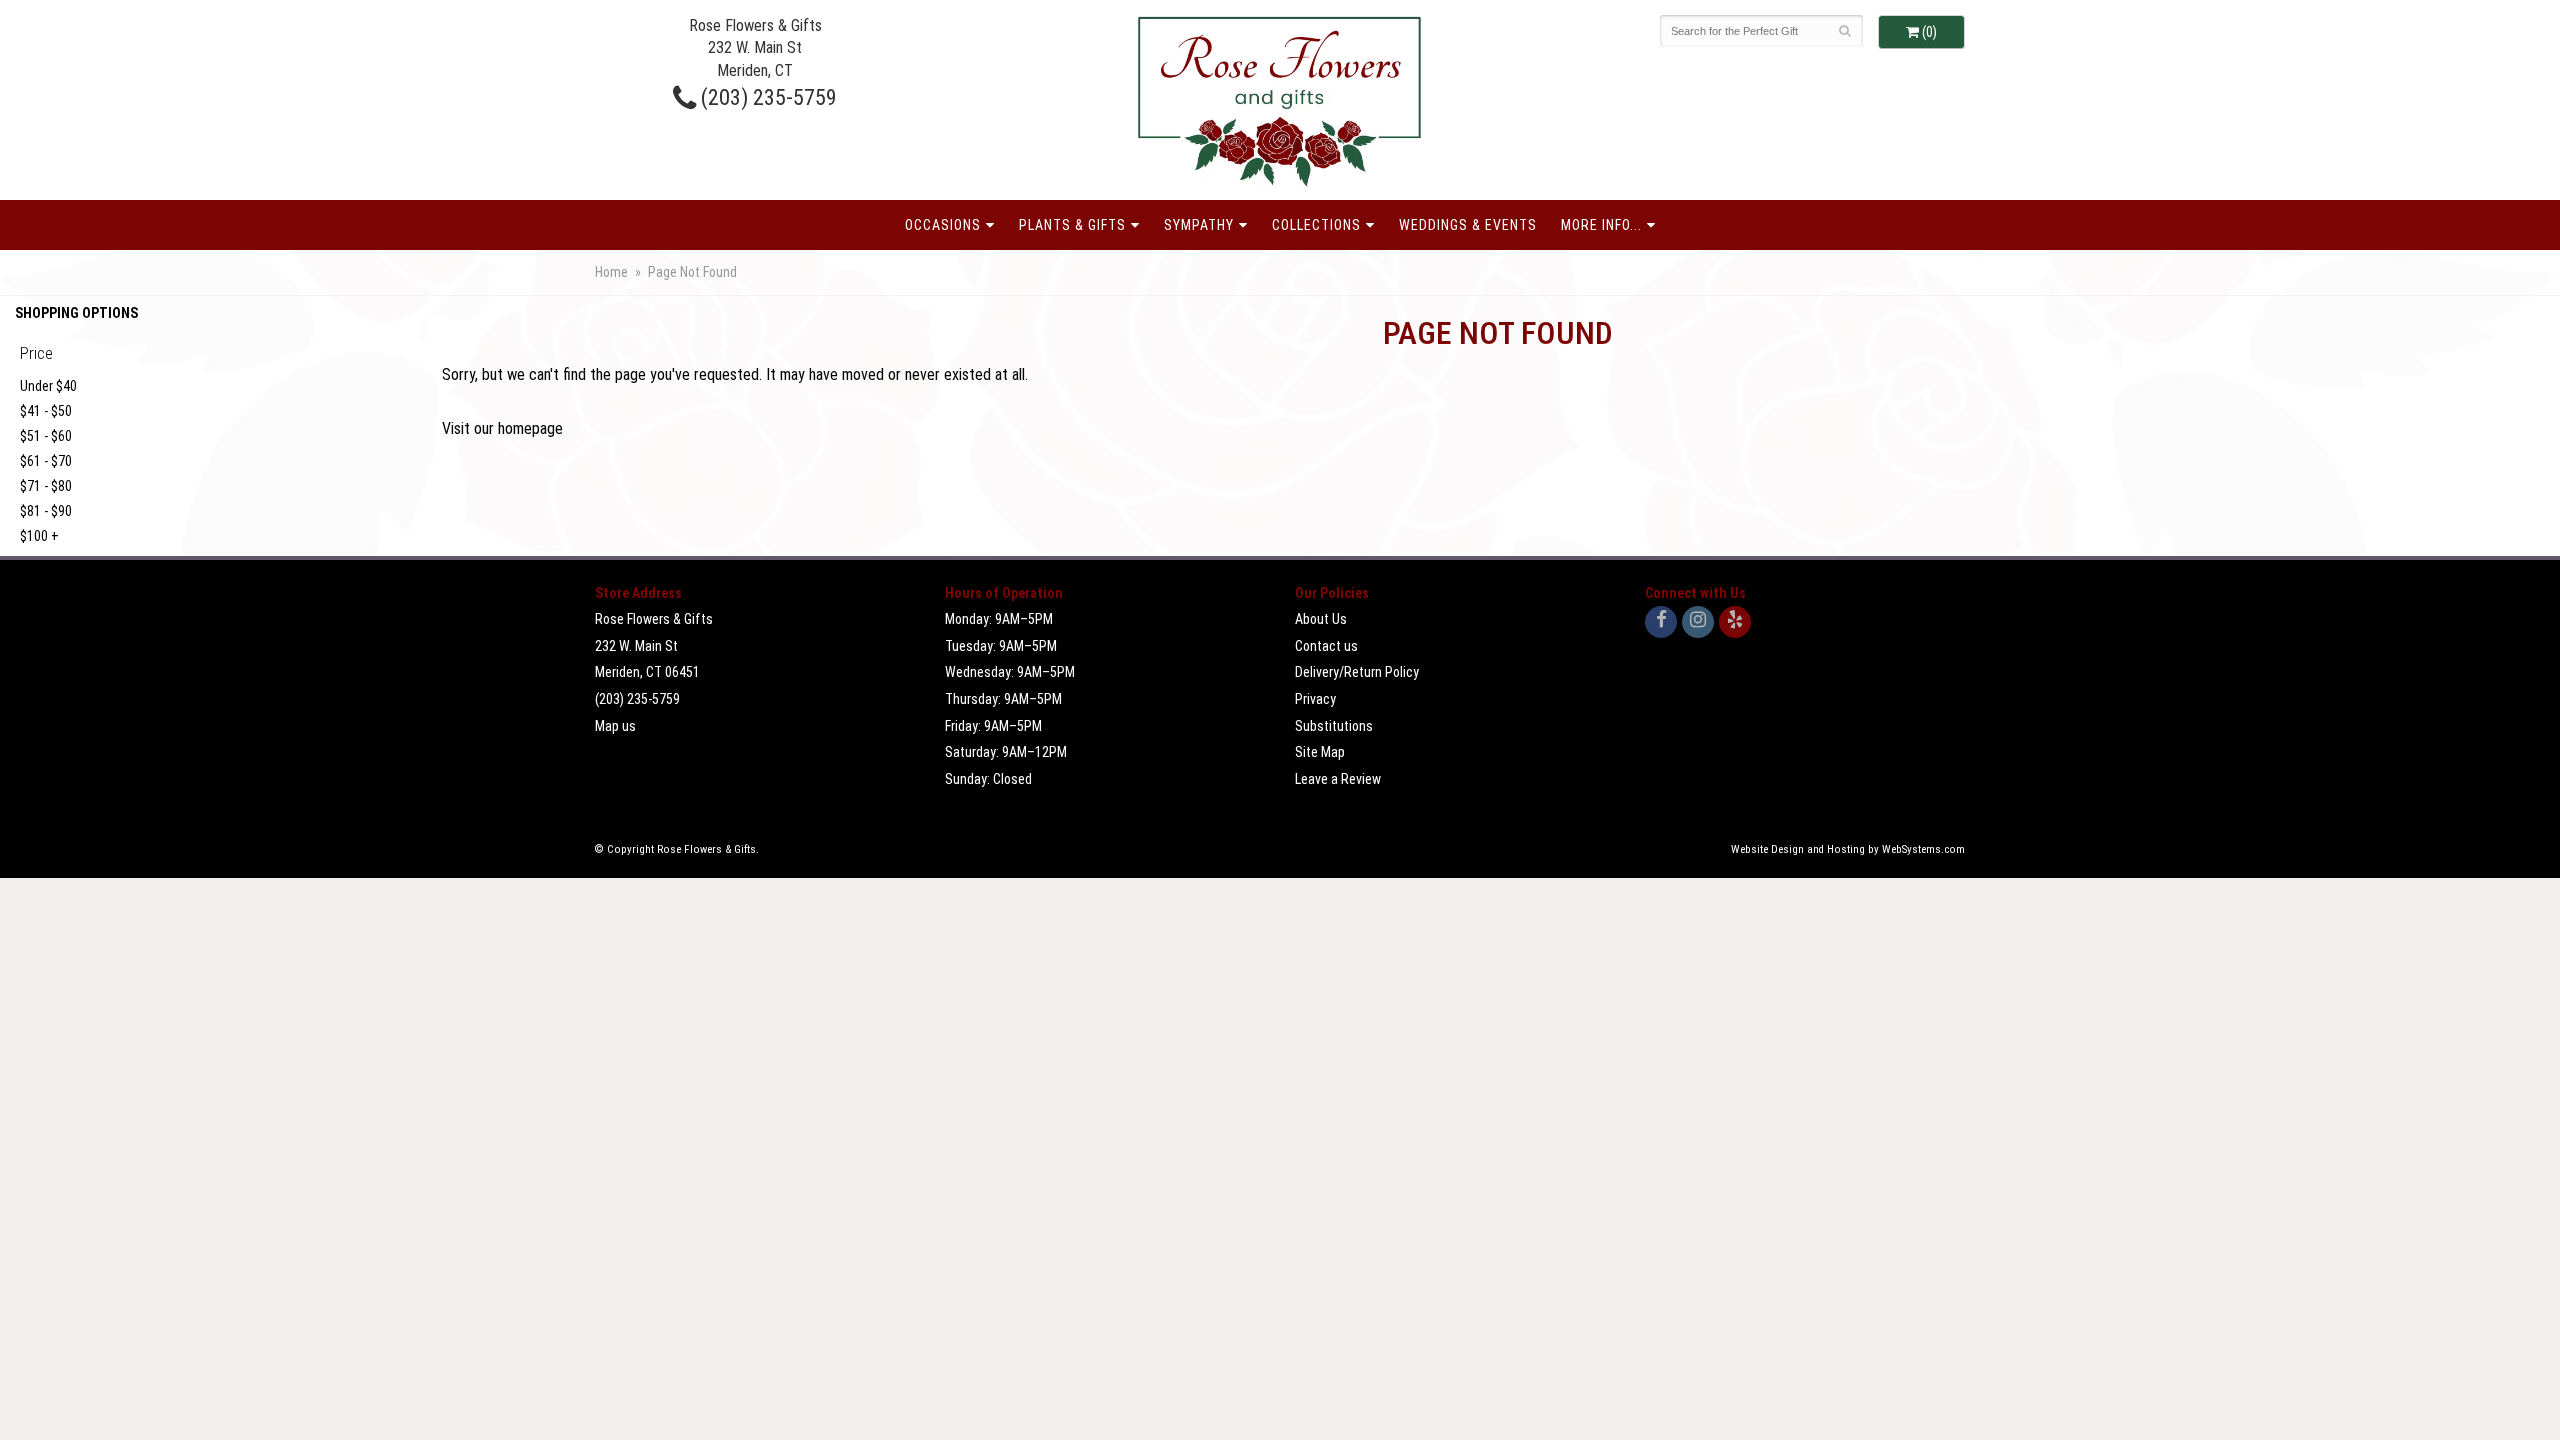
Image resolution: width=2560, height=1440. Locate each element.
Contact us (1326, 646)
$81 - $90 (46, 511)
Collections (1316, 225)
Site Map (1320, 752)
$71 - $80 (46, 486)
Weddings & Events (1468, 225)
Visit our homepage (502, 428)
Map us (615, 726)
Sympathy (1199, 225)
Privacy (1315, 699)
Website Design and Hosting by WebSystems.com (1848, 849)
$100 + (39, 536)
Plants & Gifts (1072, 225)
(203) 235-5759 (766, 97)
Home (611, 272)
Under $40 (48, 386)
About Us (1321, 619)
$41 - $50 (46, 411)
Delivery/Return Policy (1357, 672)
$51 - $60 (46, 436)
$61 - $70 (46, 461)
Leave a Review (1338, 779)
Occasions (943, 225)
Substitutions (1334, 726)
